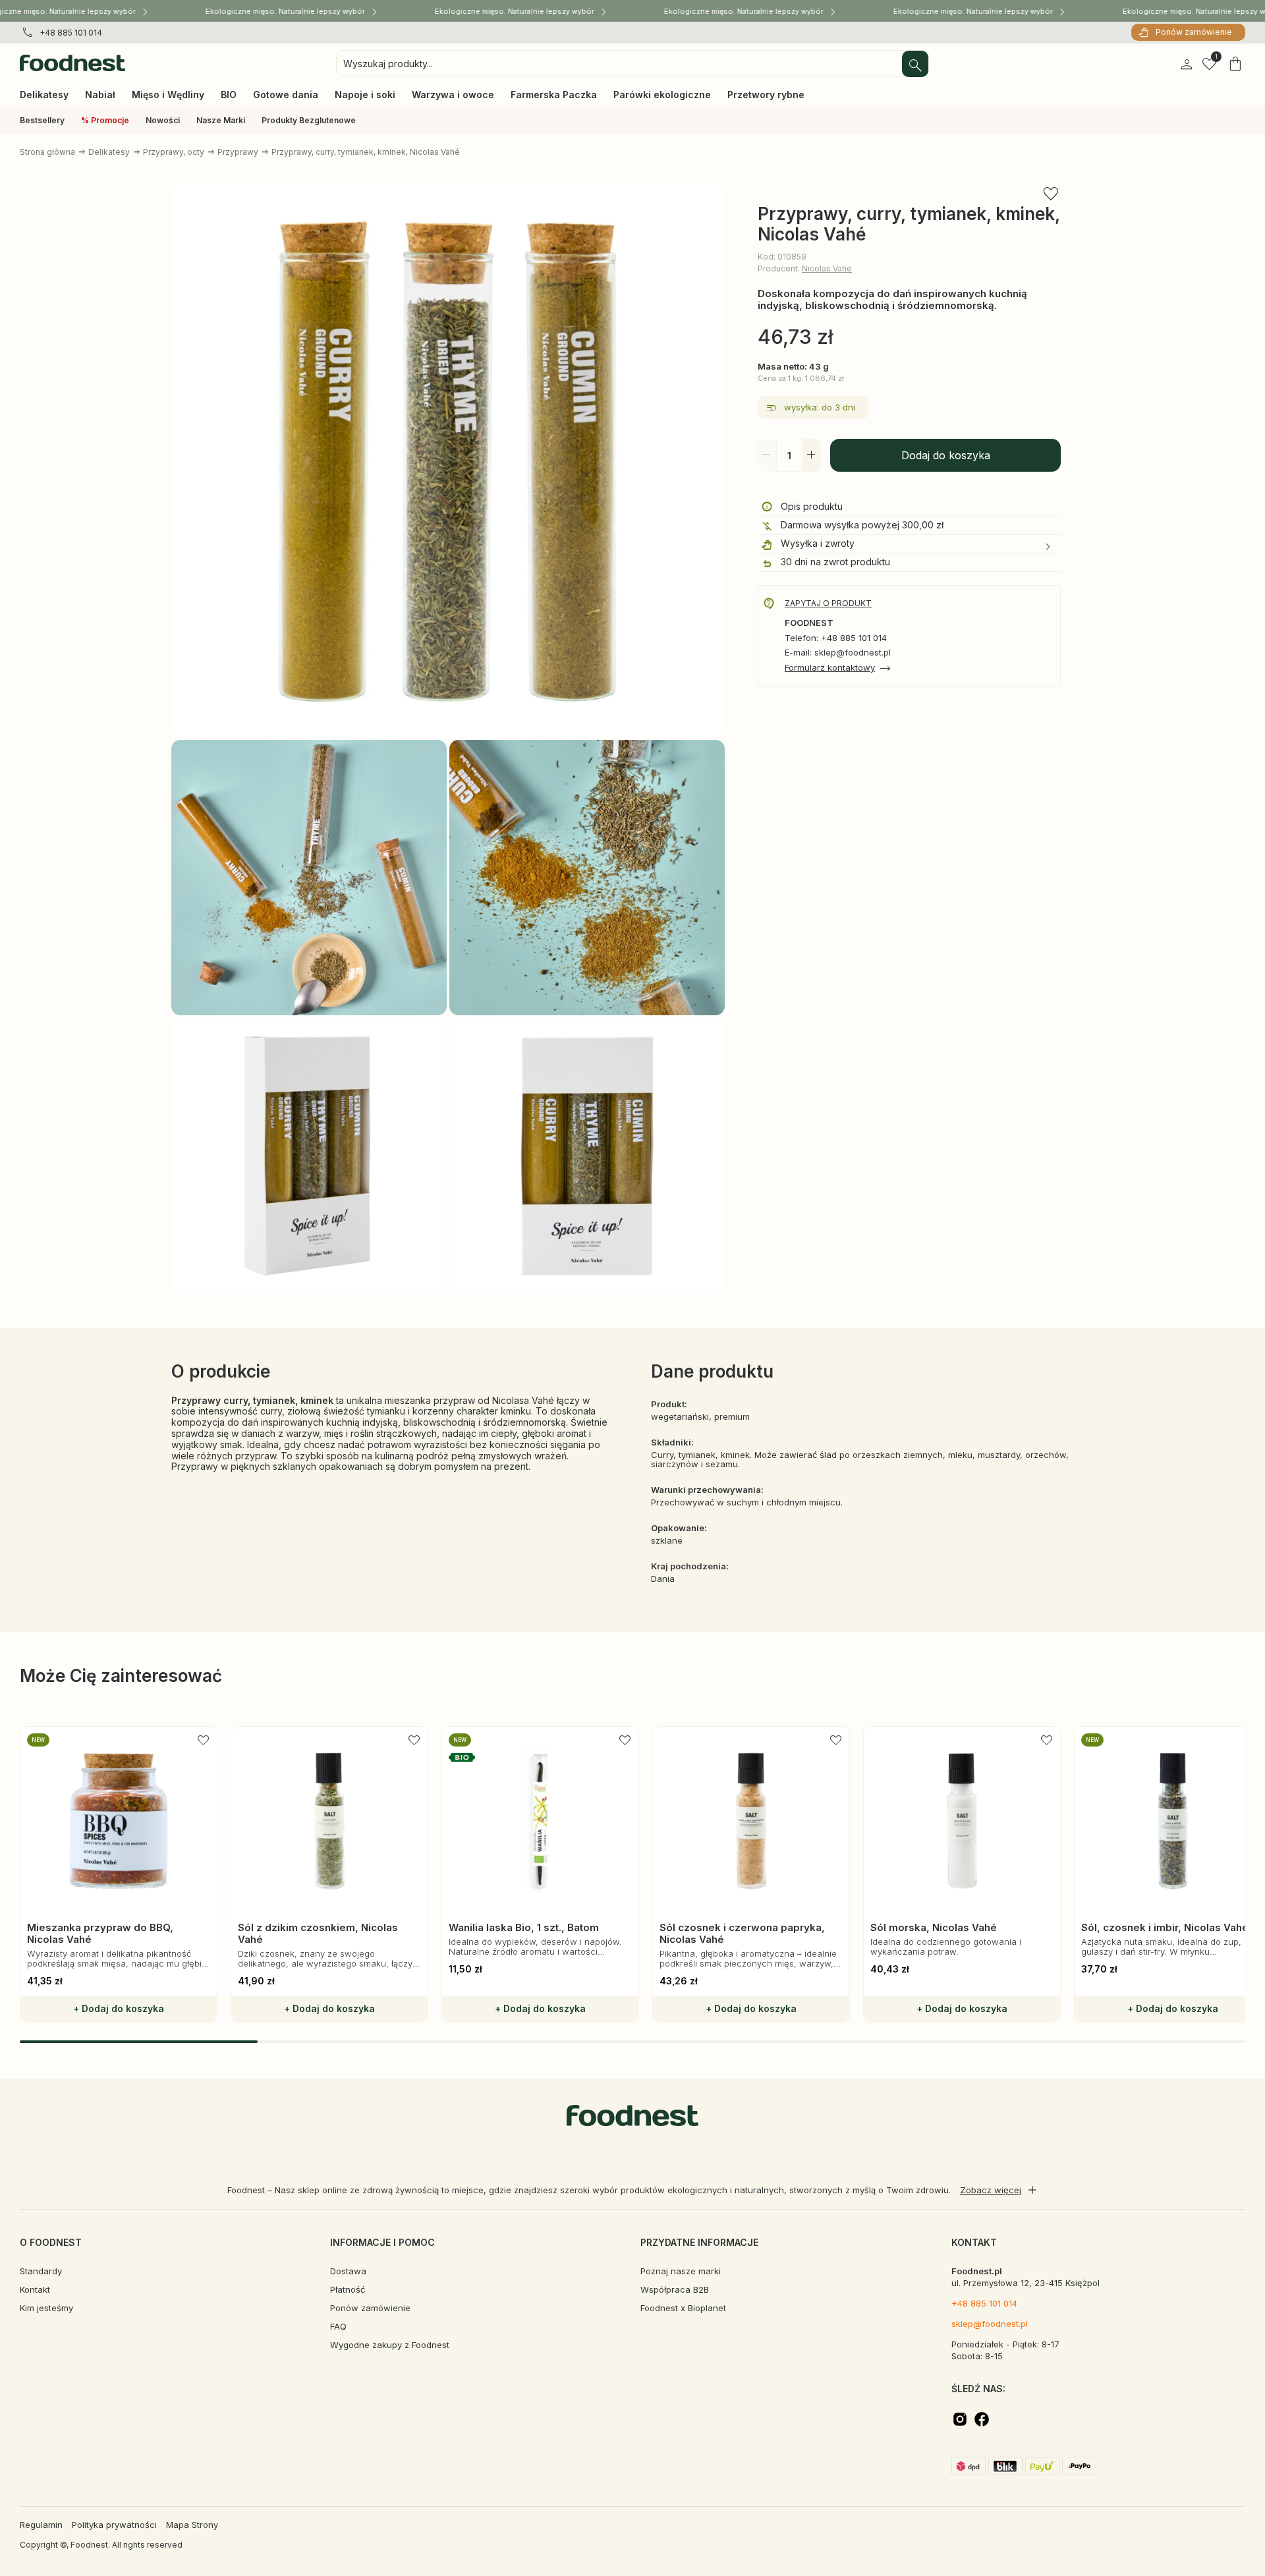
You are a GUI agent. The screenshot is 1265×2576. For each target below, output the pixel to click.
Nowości (163, 120)
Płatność (348, 2289)
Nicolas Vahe (827, 268)
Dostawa (348, 2271)
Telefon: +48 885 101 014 (836, 638)
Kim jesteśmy (46, 2308)
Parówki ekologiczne (662, 95)
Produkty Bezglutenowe (309, 120)
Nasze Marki (221, 120)
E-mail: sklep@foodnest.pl (838, 653)
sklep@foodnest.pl (990, 2324)
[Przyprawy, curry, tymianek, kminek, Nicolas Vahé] (448, 462)
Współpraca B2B (675, 2289)
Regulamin (41, 2525)
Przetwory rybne (766, 95)
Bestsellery (42, 120)
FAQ (338, 2326)
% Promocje (105, 120)
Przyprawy (238, 152)
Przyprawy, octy (174, 152)
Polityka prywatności (114, 2525)
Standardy (41, 2271)
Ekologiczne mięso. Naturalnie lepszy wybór (287, 11)
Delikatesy (109, 152)
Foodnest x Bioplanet (683, 2308)
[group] (119, 1874)
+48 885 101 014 (71, 33)
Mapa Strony (192, 2525)
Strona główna (47, 152)
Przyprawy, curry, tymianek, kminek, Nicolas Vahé (366, 152)
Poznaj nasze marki (681, 2271)
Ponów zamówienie (1194, 32)
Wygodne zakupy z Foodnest (390, 2345)
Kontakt (35, 2289)
